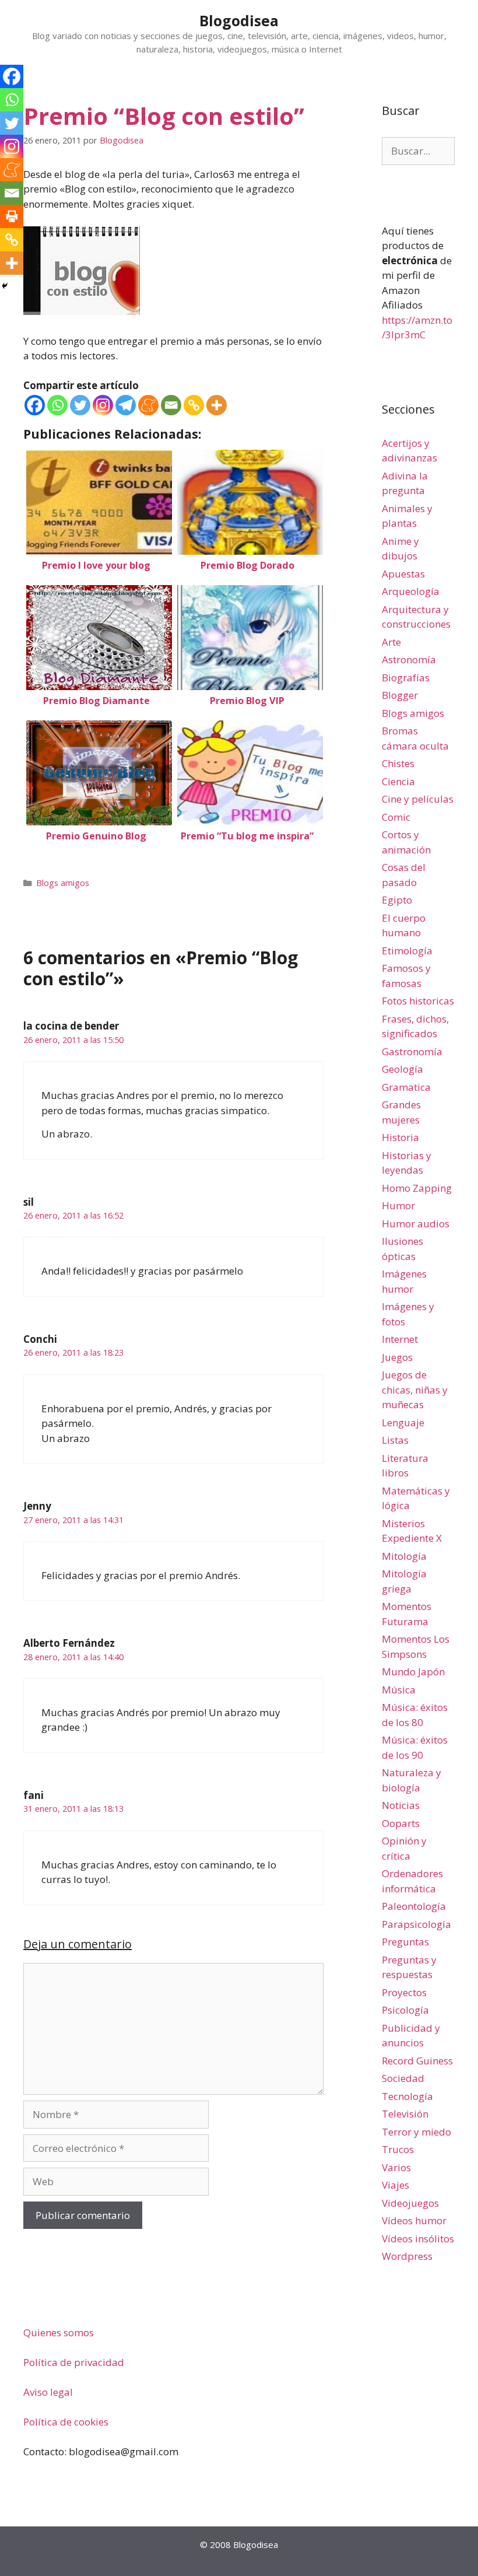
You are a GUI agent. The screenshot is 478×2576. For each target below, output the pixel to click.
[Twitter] (80, 405)
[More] (217, 405)
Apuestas (403, 574)
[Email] (171, 405)
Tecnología (407, 2096)
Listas (395, 1440)
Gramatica (406, 1087)
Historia (400, 1137)
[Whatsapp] (57, 405)
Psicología (405, 2010)
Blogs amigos (63, 883)
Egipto (397, 900)
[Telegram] (126, 405)
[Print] (12, 216)
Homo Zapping (417, 1188)
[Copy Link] (194, 405)
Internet (400, 1339)
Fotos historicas (418, 1001)
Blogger (400, 695)
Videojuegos (410, 2203)
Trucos (398, 2149)
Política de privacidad (74, 2362)
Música (399, 1690)
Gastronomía (412, 1051)
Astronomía (409, 659)
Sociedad (403, 2078)
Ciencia (398, 781)
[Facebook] (35, 405)
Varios (396, 2167)
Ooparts (401, 1823)
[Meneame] (148, 405)
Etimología (407, 951)
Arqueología (411, 591)
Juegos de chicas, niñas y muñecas (415, 1389)
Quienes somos (59, 2332)
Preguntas (405, 1942)
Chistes (398, 763)
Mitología (404, 1556)
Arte (391, 642)
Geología (403, 1069)
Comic (396, 817)
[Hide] (5, 286)
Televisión (405, 2114)
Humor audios (416, 1224)
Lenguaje (403, 1422)
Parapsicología (417, 1924)
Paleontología (414, 1906)
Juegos (397, 1357)
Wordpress (407, 2256)
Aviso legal (48, 2392)
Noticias (401, 1805)
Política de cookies (66, 2422)
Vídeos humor (414, 2220)
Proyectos (404, 1992)
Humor (398, 1205)
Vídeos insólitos (418, 2239)
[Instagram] (103, 405)
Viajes (396, 2185)
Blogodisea (239, 20)
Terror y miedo (417, 2132)
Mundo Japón (413, 1672)
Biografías (406, 678)
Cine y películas (418, 799)
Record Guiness (417, 2061)
